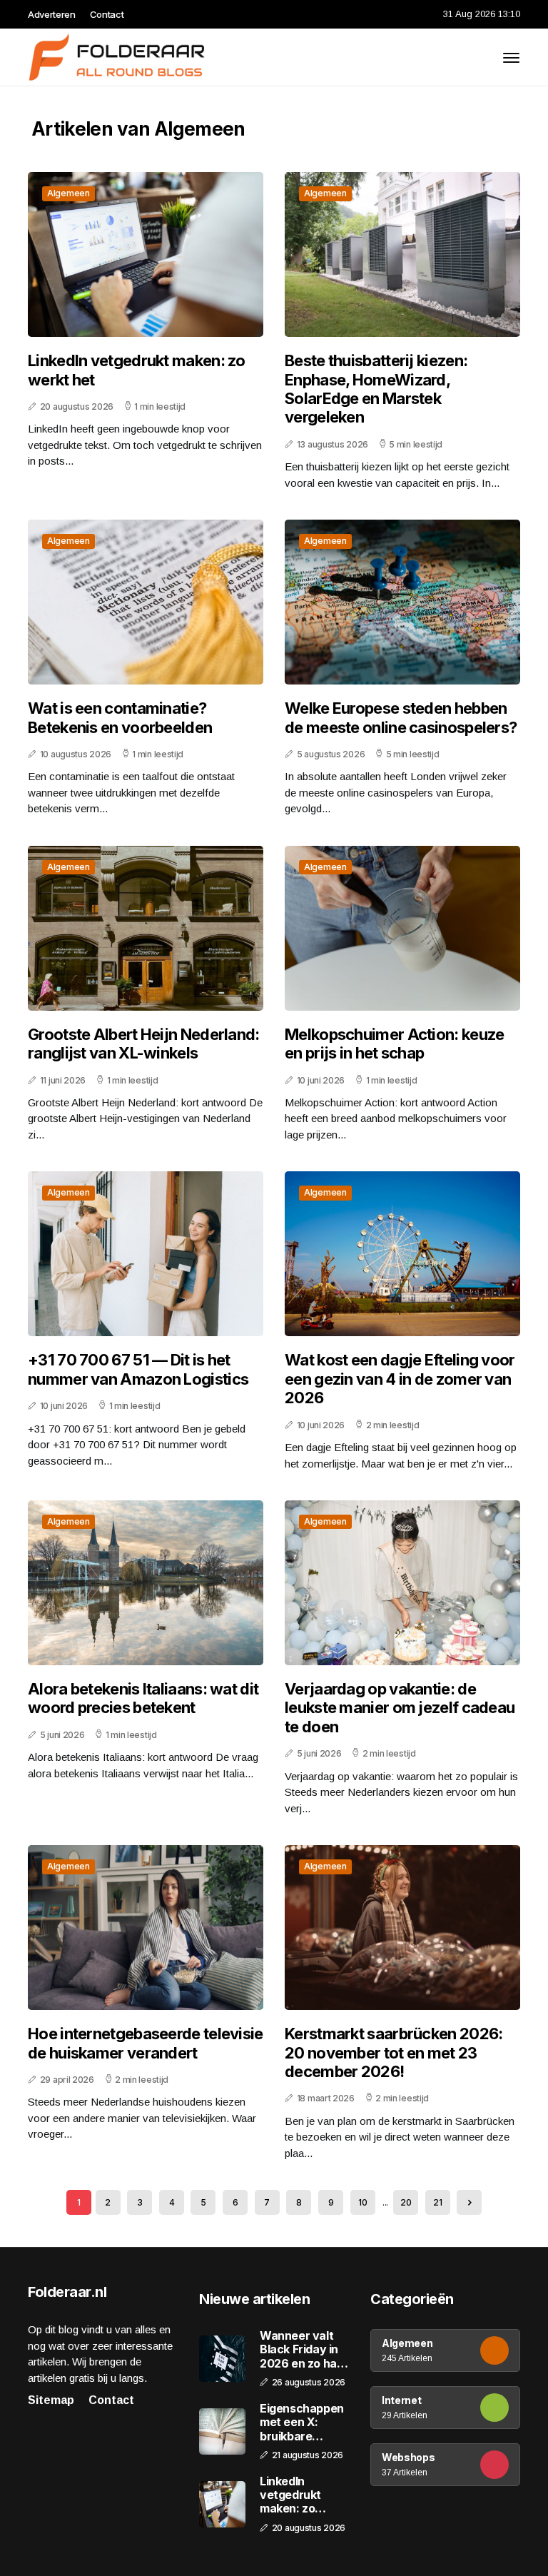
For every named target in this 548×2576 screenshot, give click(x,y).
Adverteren (52, 14)
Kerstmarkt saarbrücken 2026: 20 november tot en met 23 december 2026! (394, 2052)
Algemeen (68, 193)
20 (406, 2202)
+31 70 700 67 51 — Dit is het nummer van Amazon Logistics (138, 1369)
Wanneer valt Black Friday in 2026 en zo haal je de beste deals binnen (303, 2350)
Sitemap (51, 2400)
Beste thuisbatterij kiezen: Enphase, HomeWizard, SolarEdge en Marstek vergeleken (376, 389)
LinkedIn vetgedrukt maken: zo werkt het (137, 370)
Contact (107, 14)
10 (362, 2202)
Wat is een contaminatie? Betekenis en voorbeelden (120, 717)
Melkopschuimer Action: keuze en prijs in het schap (394, 1044)
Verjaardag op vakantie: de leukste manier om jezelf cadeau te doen (400, 1708)
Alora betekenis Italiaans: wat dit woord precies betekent (143, 1698)
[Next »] (469, 2202)
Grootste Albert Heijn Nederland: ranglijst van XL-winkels (144, 1044)
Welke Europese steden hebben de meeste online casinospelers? (401, 717)
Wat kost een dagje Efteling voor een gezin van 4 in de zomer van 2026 (400, 1379)
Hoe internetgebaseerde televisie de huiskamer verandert (146, 2043)
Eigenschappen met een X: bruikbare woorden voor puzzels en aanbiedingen (302, 2423)
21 (437, 2202)
